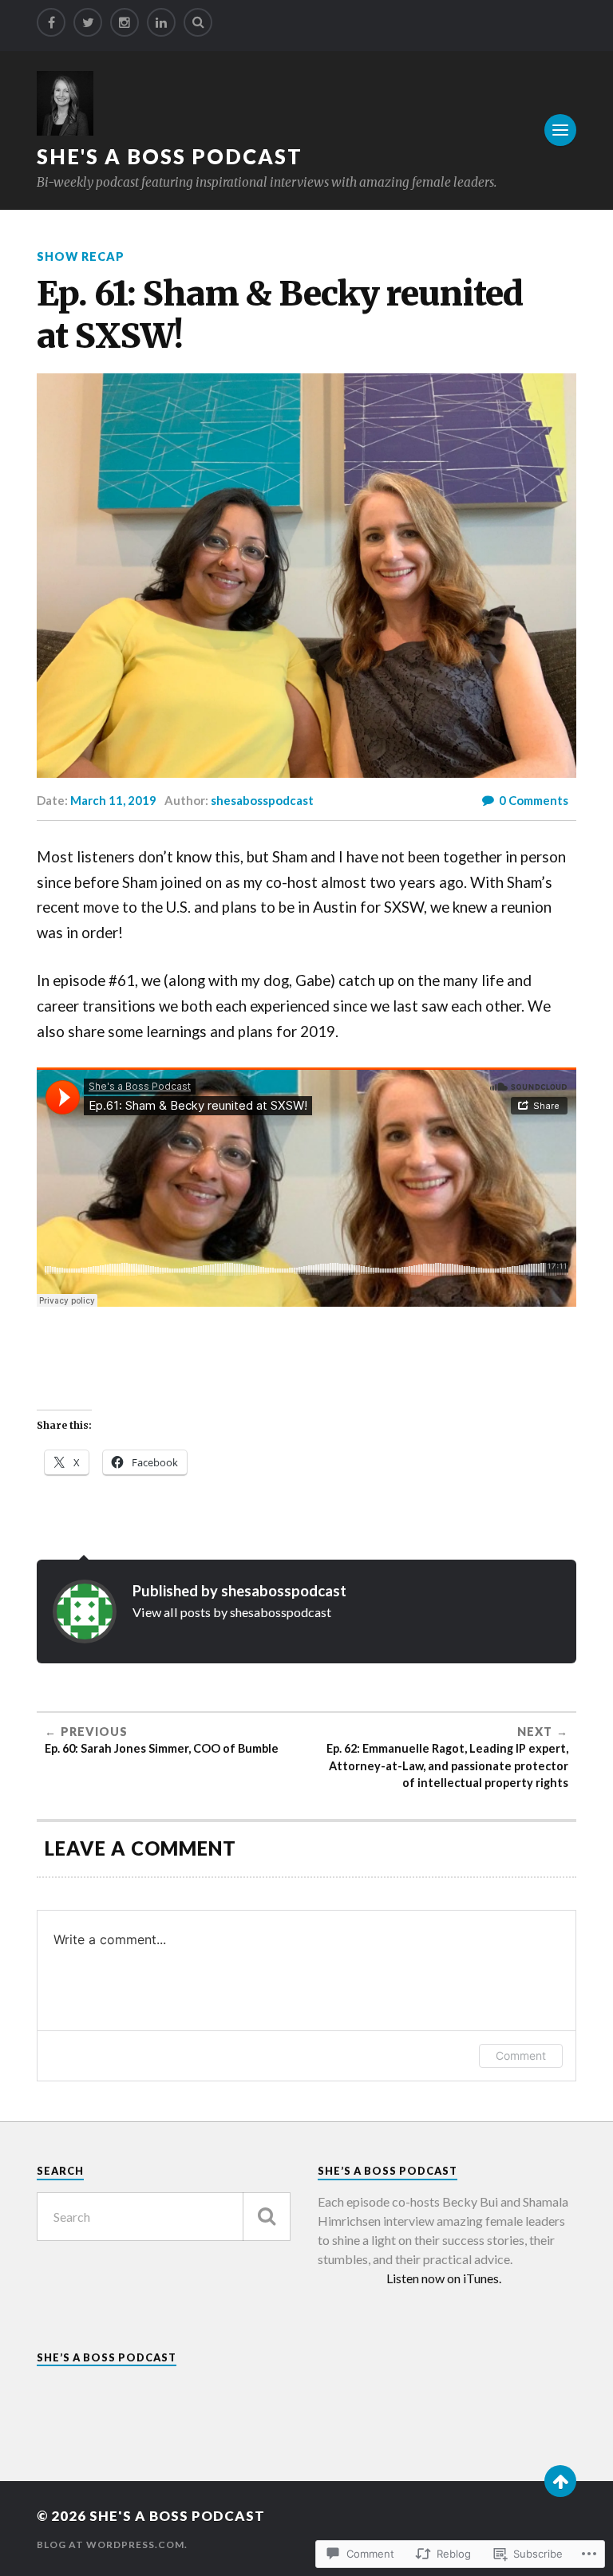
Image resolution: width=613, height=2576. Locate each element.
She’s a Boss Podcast (107, 2357)
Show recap (81, 256)
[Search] (198, 22)
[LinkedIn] (161, 22)
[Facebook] (51, 22)
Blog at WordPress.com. (112, 2544)
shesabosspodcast (262, 800)
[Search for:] (164, 2217)
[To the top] (560, 2481)
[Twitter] (88, 22)
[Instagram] (125, 22)
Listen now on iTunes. (444, 2278)
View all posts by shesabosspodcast (232, 1612)
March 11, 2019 (113, 800)
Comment (521, 2055)
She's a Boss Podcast (170, 156)
